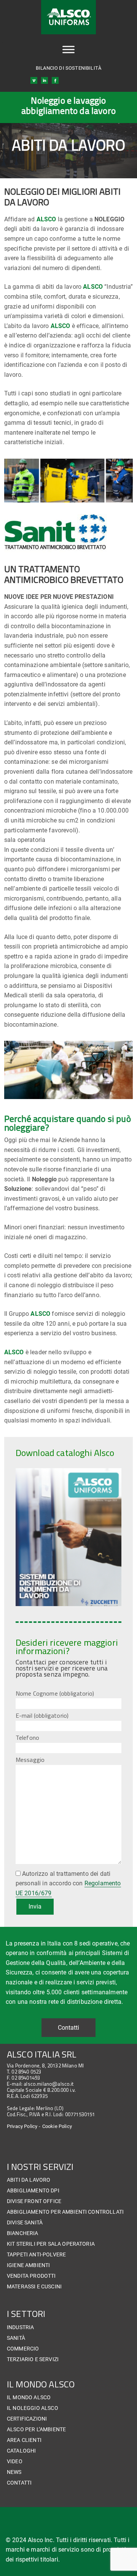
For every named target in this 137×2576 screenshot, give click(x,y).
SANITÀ (16, 2338)
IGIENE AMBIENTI (28, 2265)
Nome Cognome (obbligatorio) (55, 1693)
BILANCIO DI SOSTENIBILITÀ (68, 68)
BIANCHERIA (23, 2233)
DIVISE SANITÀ (25, 2222)
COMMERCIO (23, 2349)
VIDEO (15, 2461)
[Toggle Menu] (68, 50)
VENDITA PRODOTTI (31, 2276)
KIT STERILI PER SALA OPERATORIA (51, 2244)
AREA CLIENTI (24, 2440)
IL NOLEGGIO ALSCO (33, 2408)
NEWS (14, 2472)
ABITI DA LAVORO (29, 2180)
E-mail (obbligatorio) (42, 1715)
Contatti (68, 2028)
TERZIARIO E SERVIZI (33, 2359)
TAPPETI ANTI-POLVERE (36, 2254)
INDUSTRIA (20, 2327)
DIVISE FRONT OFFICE (34, 2201)
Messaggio (30, 1760)
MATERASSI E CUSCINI (34, 2286)
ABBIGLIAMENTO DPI (33, 2190)
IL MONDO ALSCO (29, 2397)
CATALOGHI (21, 2451)
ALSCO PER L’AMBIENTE (36, 2429)
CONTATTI (19, 2483)
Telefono (27, 1738)
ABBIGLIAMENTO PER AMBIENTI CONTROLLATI (65, 2212)
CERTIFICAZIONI (27, 2419)
